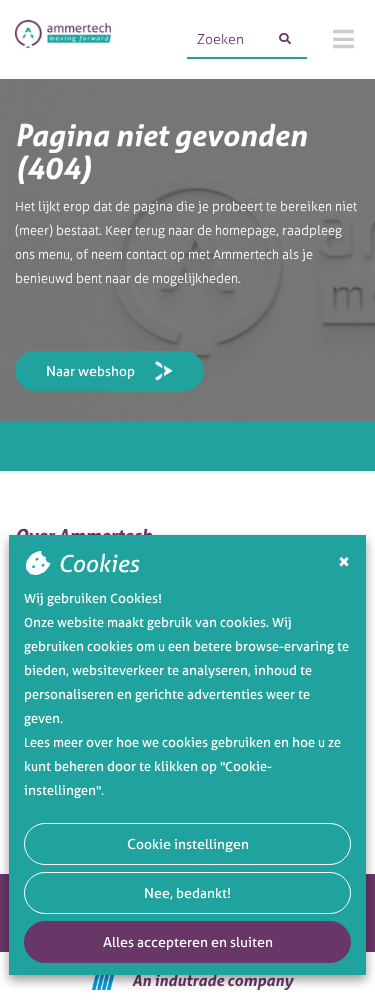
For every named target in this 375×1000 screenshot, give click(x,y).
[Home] (63, 39)
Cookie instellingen (188, 843)
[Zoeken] (285, 39)
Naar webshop (90, 370)
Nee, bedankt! (187, 892)
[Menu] (343, 39)
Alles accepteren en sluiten (188, 941)
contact (146, 254)
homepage (245, 230)
